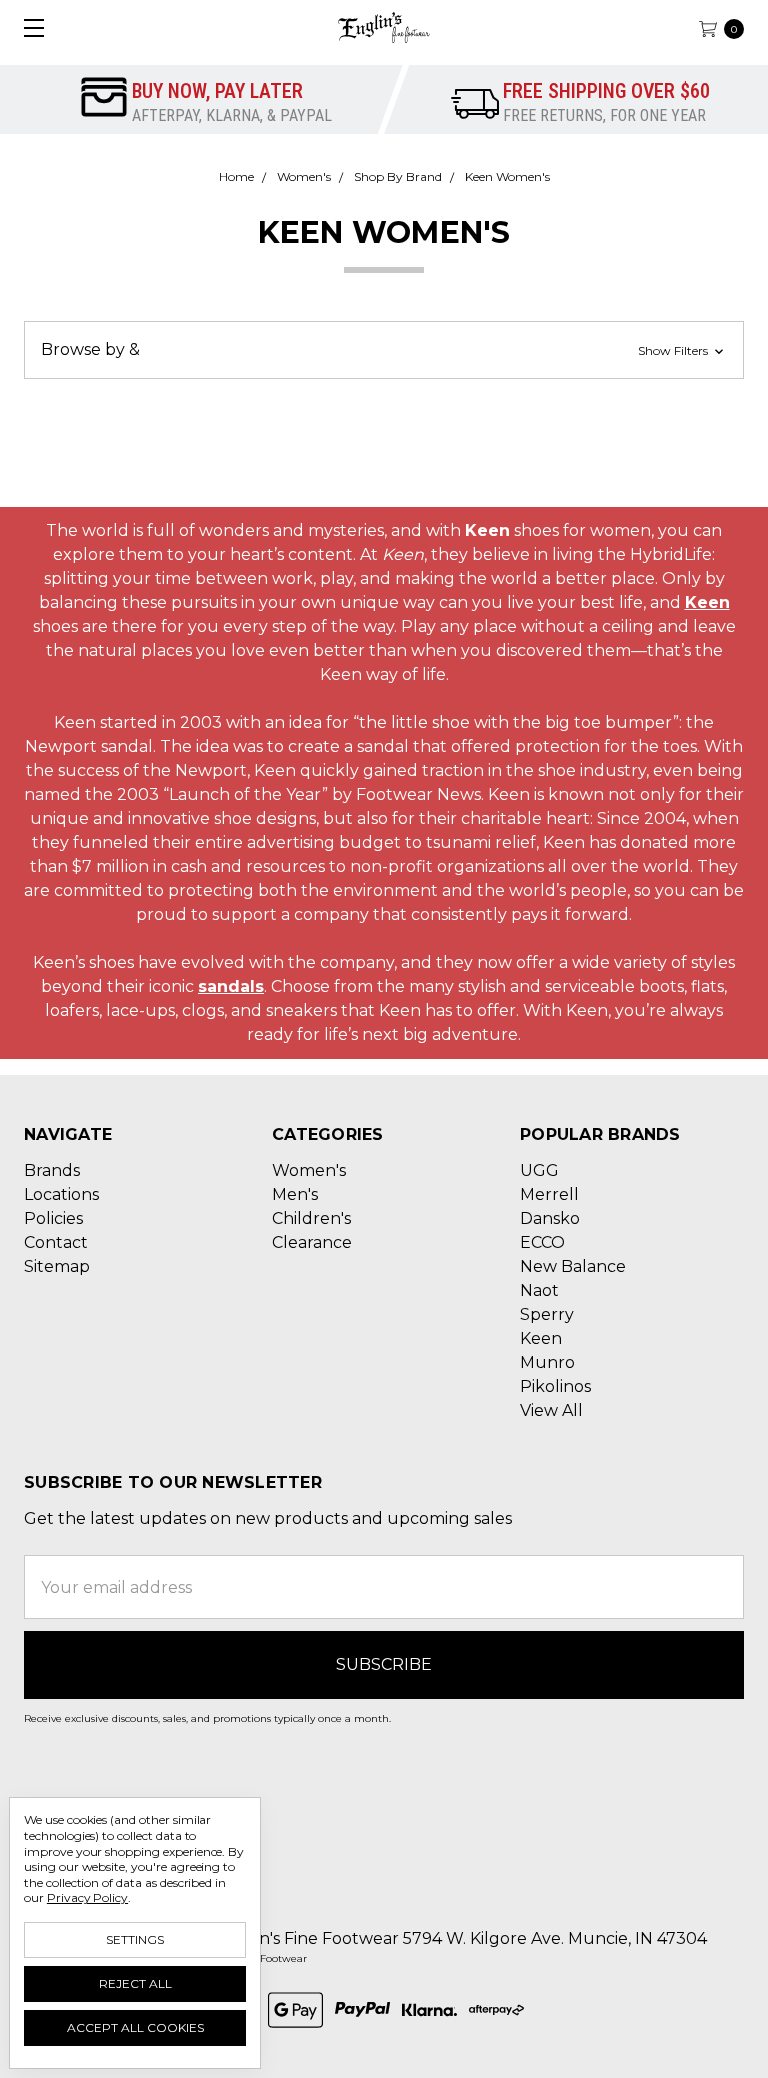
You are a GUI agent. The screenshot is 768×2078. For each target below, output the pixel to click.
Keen (707, 602)
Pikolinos (555, 1386)
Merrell (549, 1194)
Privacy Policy (87, 1897)
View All (551, 1410)
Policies (53, 1218)
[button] (384, 350)
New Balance (573, 1266)
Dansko (550, 1218)
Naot (539, 1290)
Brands (52, 1170)
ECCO (542, 1242)
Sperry (547, 1314)
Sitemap (57, 1266)
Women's (309, 1170)
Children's (311, 1218)
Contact (56, 1242)
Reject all (135, 1983)
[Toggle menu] (27, 27)
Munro (547, 1362)
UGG (539, 1170)
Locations (61, 1194)
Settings (135, 1939)
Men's (295, 1194)
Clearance (312, 1242)
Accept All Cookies (135, 2027)
